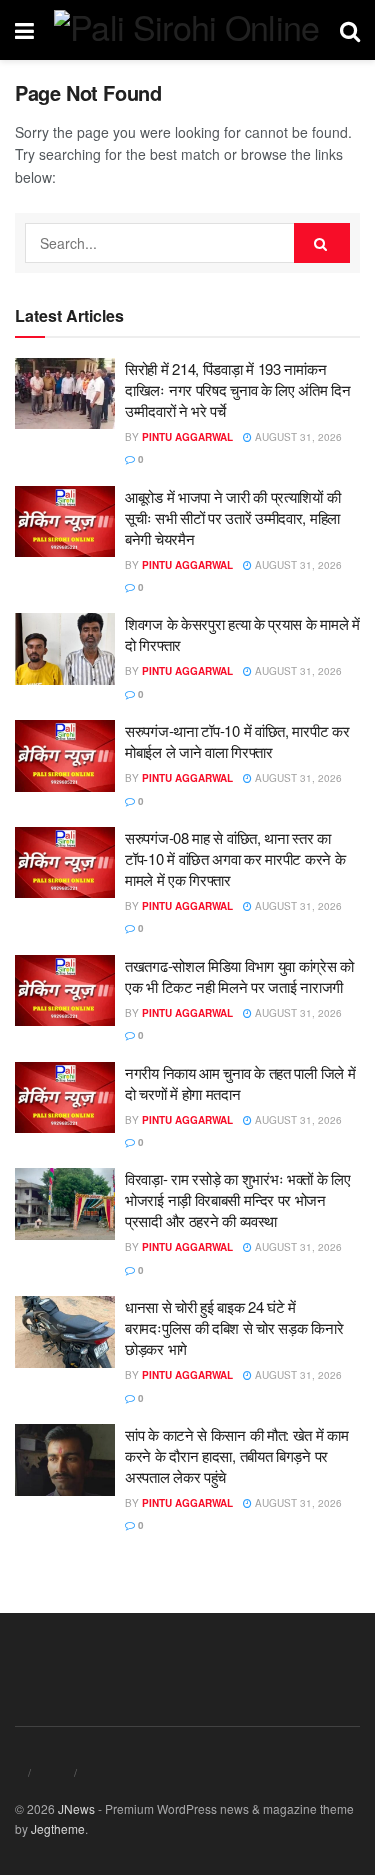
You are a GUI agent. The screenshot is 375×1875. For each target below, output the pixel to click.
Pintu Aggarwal (187, 437)
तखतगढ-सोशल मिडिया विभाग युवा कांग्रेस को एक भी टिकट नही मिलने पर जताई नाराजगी (239, 976)
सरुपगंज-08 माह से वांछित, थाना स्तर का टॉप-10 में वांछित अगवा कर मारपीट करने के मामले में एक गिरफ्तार (235, 858)
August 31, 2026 (297, 437)
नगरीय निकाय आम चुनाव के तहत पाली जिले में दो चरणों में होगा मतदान (240, 1083)
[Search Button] (322, 243)
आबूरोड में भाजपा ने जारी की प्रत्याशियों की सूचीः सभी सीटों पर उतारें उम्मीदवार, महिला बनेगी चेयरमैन (232, 517)
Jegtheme (58, 1828)
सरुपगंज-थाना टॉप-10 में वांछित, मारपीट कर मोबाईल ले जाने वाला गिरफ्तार (237, 741)
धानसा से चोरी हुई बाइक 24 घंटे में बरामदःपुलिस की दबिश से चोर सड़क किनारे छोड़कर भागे (234, 1327)
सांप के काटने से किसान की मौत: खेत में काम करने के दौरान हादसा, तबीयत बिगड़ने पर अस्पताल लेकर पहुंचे (237, 1455)
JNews (76, 1808)
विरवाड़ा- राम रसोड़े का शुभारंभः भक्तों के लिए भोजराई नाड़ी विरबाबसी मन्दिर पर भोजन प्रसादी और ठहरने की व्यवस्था (238, 1199)
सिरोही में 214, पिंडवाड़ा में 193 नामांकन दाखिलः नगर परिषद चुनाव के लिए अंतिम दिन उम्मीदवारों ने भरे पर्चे (238, 389)
